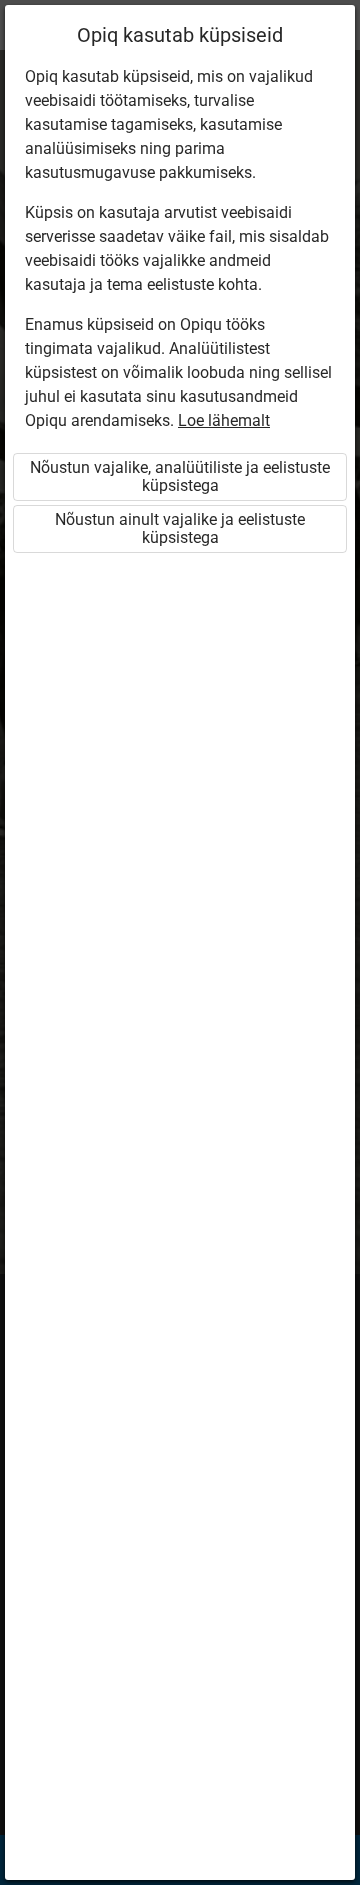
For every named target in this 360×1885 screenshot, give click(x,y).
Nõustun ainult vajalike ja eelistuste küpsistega (180, 528)
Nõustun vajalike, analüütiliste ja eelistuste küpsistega (180, 476)
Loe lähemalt (224, 420)
